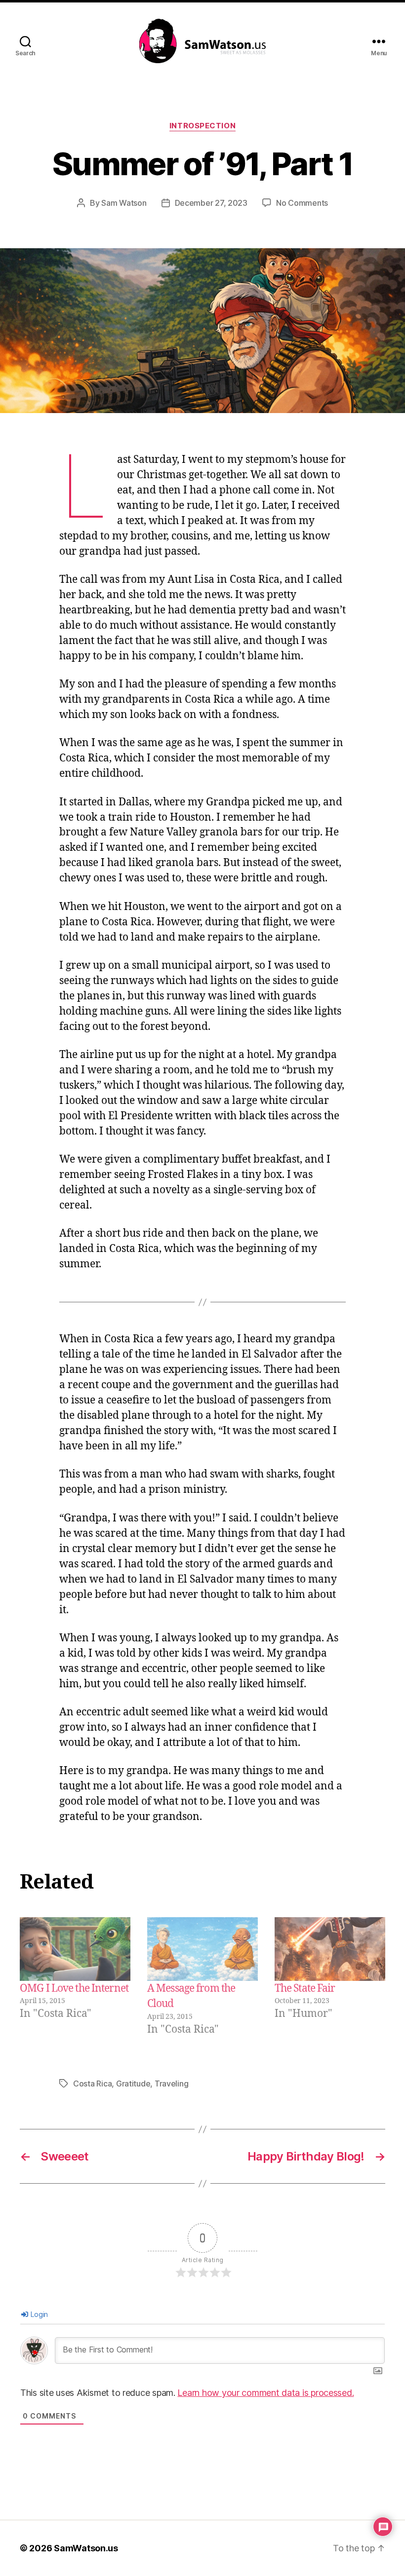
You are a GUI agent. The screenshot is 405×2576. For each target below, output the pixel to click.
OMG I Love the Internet (74, 1989)
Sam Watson (124, 203)
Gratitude (133, 2084)
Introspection (202, 126)
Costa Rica (92, 2084)
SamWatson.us (86, 2548)
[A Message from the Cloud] (202, 1949)
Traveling (172, 2084)
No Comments (302, 203)
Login (39, 2314)
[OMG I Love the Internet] (75, 1949)
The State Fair (305, 1989)
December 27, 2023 (211, 203)
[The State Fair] (330, 1949)
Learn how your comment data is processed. (265, 2393)
